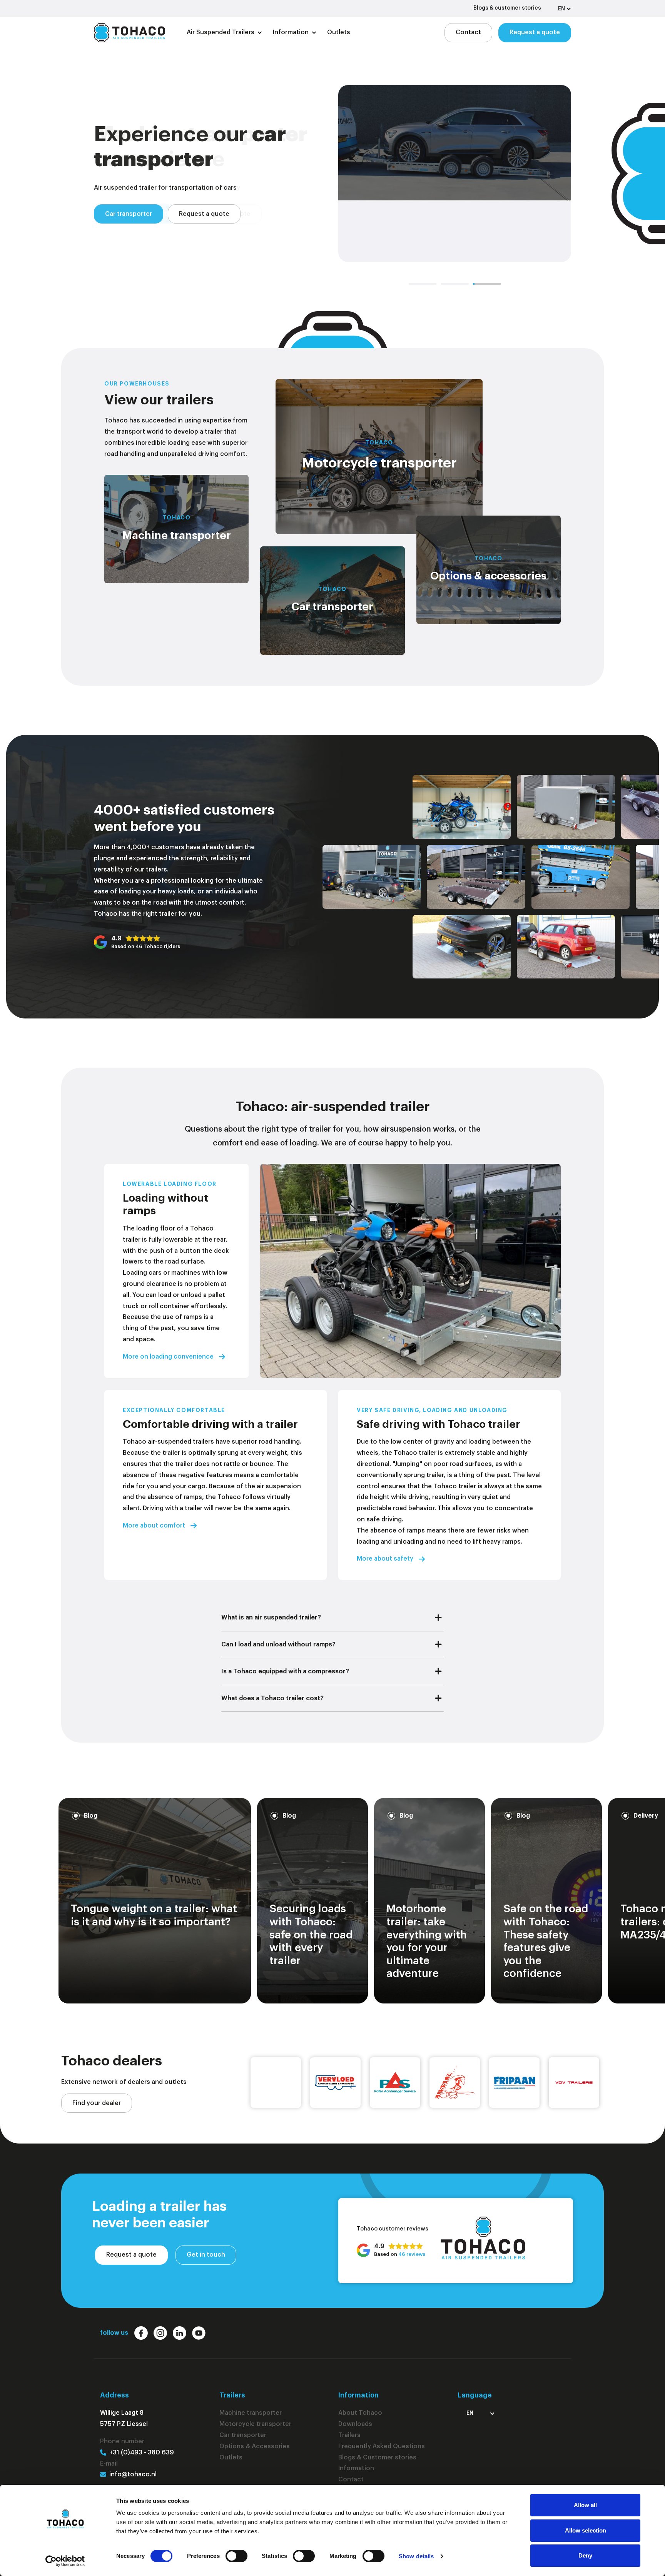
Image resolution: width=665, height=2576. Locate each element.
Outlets (339, 32)
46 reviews (412, 2254)
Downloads (355, 2424)
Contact (468, 32)
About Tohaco (360, 2413)
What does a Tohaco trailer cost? (272, 1698)
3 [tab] (487, 284)
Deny (585, 2555)
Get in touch (206, 2255)
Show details (416, 2556)
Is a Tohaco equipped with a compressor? (285, 1671)
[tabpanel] (332, 174)
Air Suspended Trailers (221, 32)
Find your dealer (97, 2103)
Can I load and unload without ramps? (278, 1644)
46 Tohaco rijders (158, 946)
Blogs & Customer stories (377, 2457)
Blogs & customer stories (507, 8)
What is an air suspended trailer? (271, 1618)
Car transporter (243, 2435)
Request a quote (535, 32)
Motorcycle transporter (141, 226)
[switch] (236, 2556)
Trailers (349, 2435)
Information (291, 32)
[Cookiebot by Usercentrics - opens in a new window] (65, 2561)
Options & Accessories (255, 2446)
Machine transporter (251, 2413)
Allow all (585, 2505)
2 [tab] (455, 284)
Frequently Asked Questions (382, 2446)
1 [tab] (423, 284)
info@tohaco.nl (133, 2474)
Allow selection (586, 2530)
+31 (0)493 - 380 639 (142, 2452)
